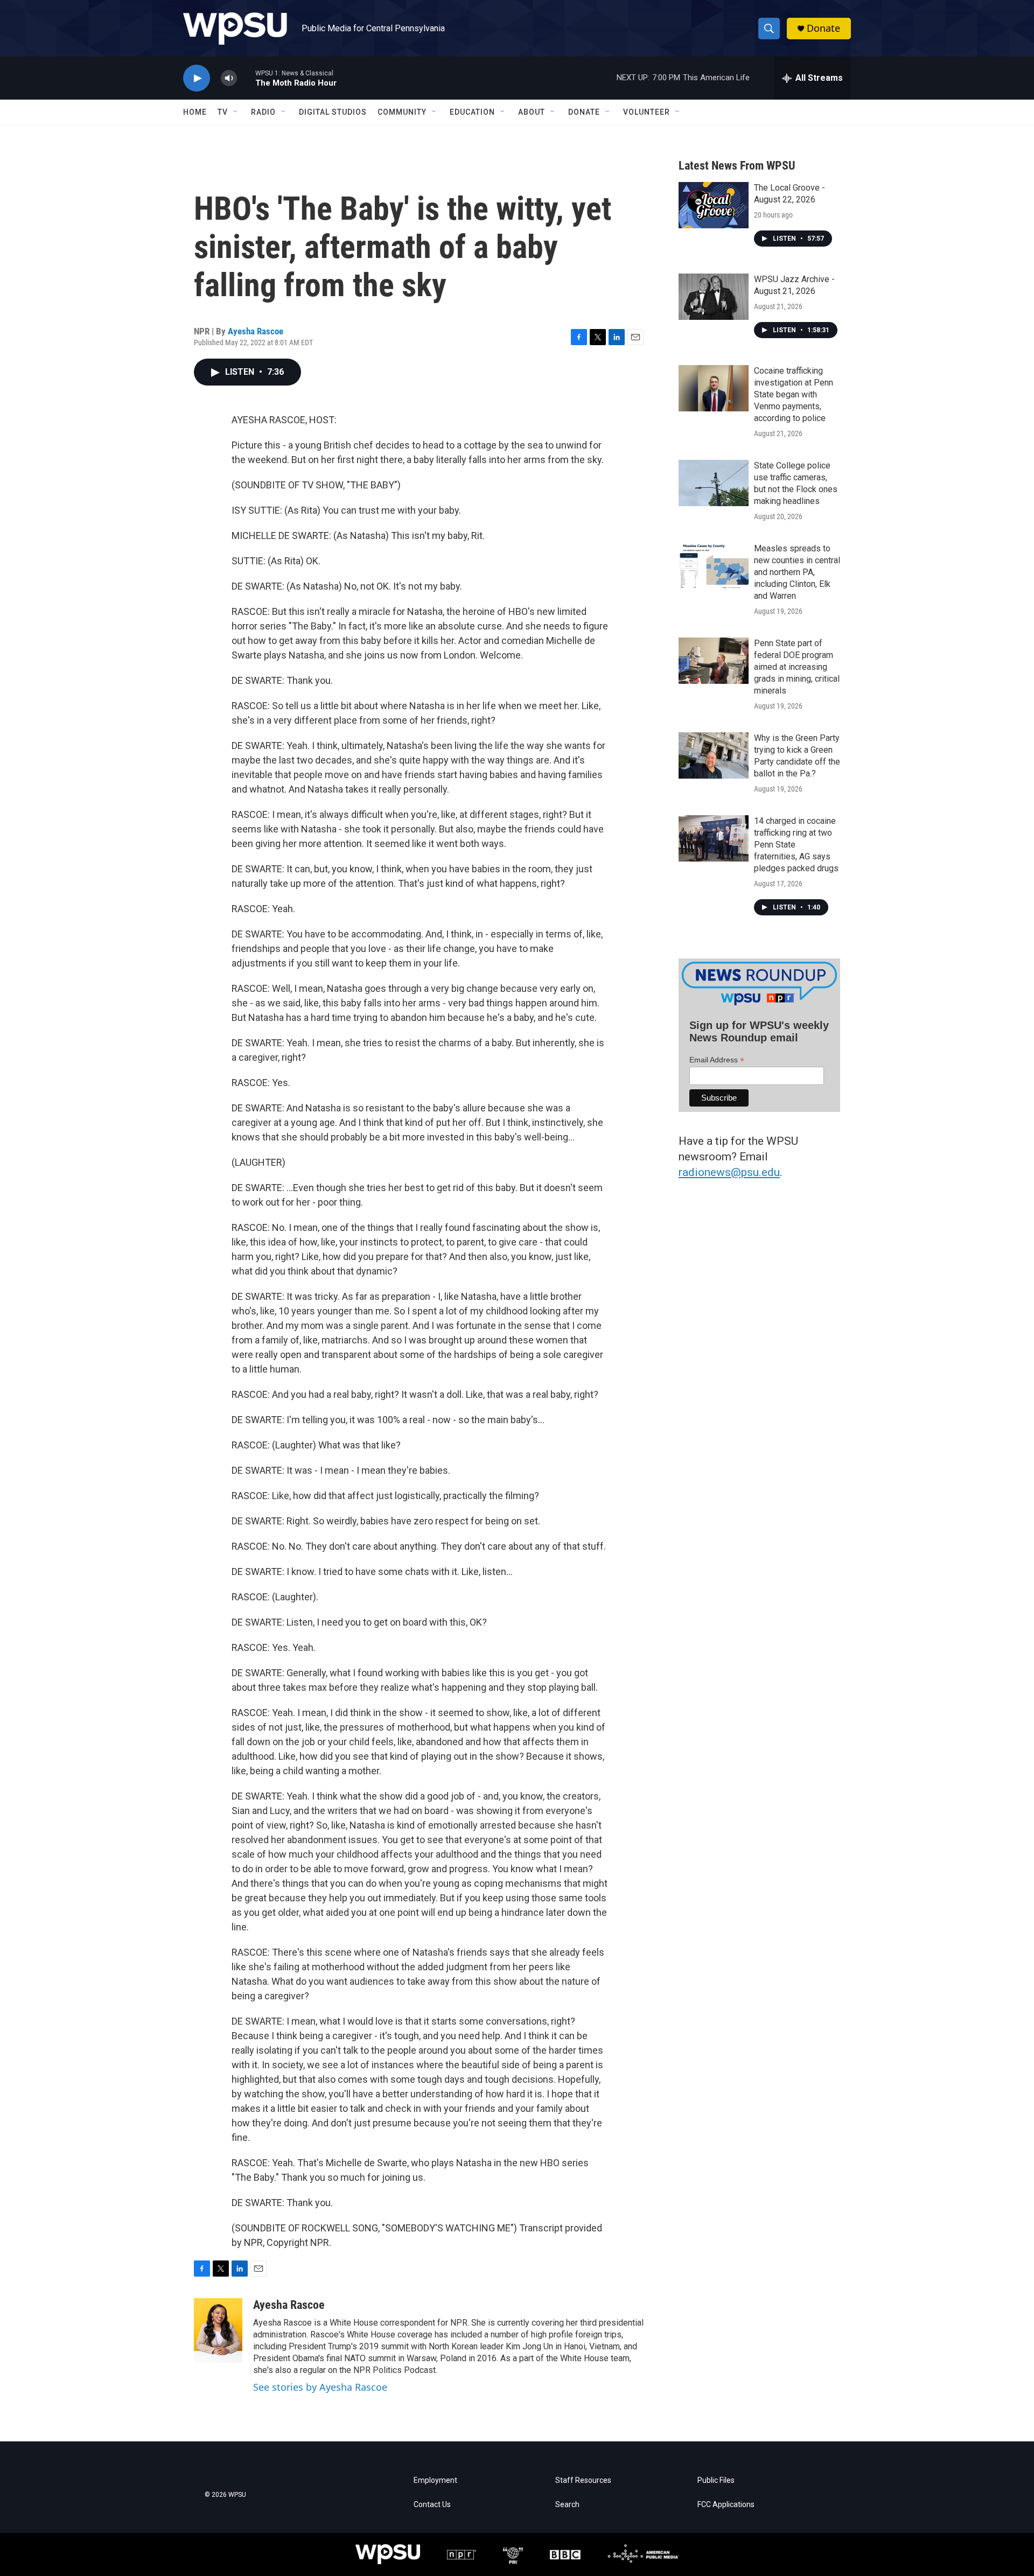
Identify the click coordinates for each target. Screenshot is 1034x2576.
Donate (823, 28)
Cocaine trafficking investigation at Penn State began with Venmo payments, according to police (794, 394)
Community (402, 112)
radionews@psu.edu (729, 1172)
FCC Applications (726, 2505)
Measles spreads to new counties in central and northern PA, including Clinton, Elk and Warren (797, 572)
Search (567, 2505)
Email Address (717, 1060)
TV (223, 112)
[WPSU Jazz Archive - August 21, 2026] (714, 297)
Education (472, 112)
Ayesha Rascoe (256, 331)
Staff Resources (583, 2480)
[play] (197, 78)
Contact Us (432, 2505)
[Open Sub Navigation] (236, 112)
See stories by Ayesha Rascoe (320, 2387)
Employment (435, 2480)
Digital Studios (333, 112)
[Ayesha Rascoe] (218, 2330)
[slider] (246, 78)
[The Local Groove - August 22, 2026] (714, 205)
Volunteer (647, 112)
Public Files (716, 2480)
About (532, 112)
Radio (263, 112)
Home (195, 112)
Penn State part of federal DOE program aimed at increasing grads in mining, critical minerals (797, 667)
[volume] (229, 78)
